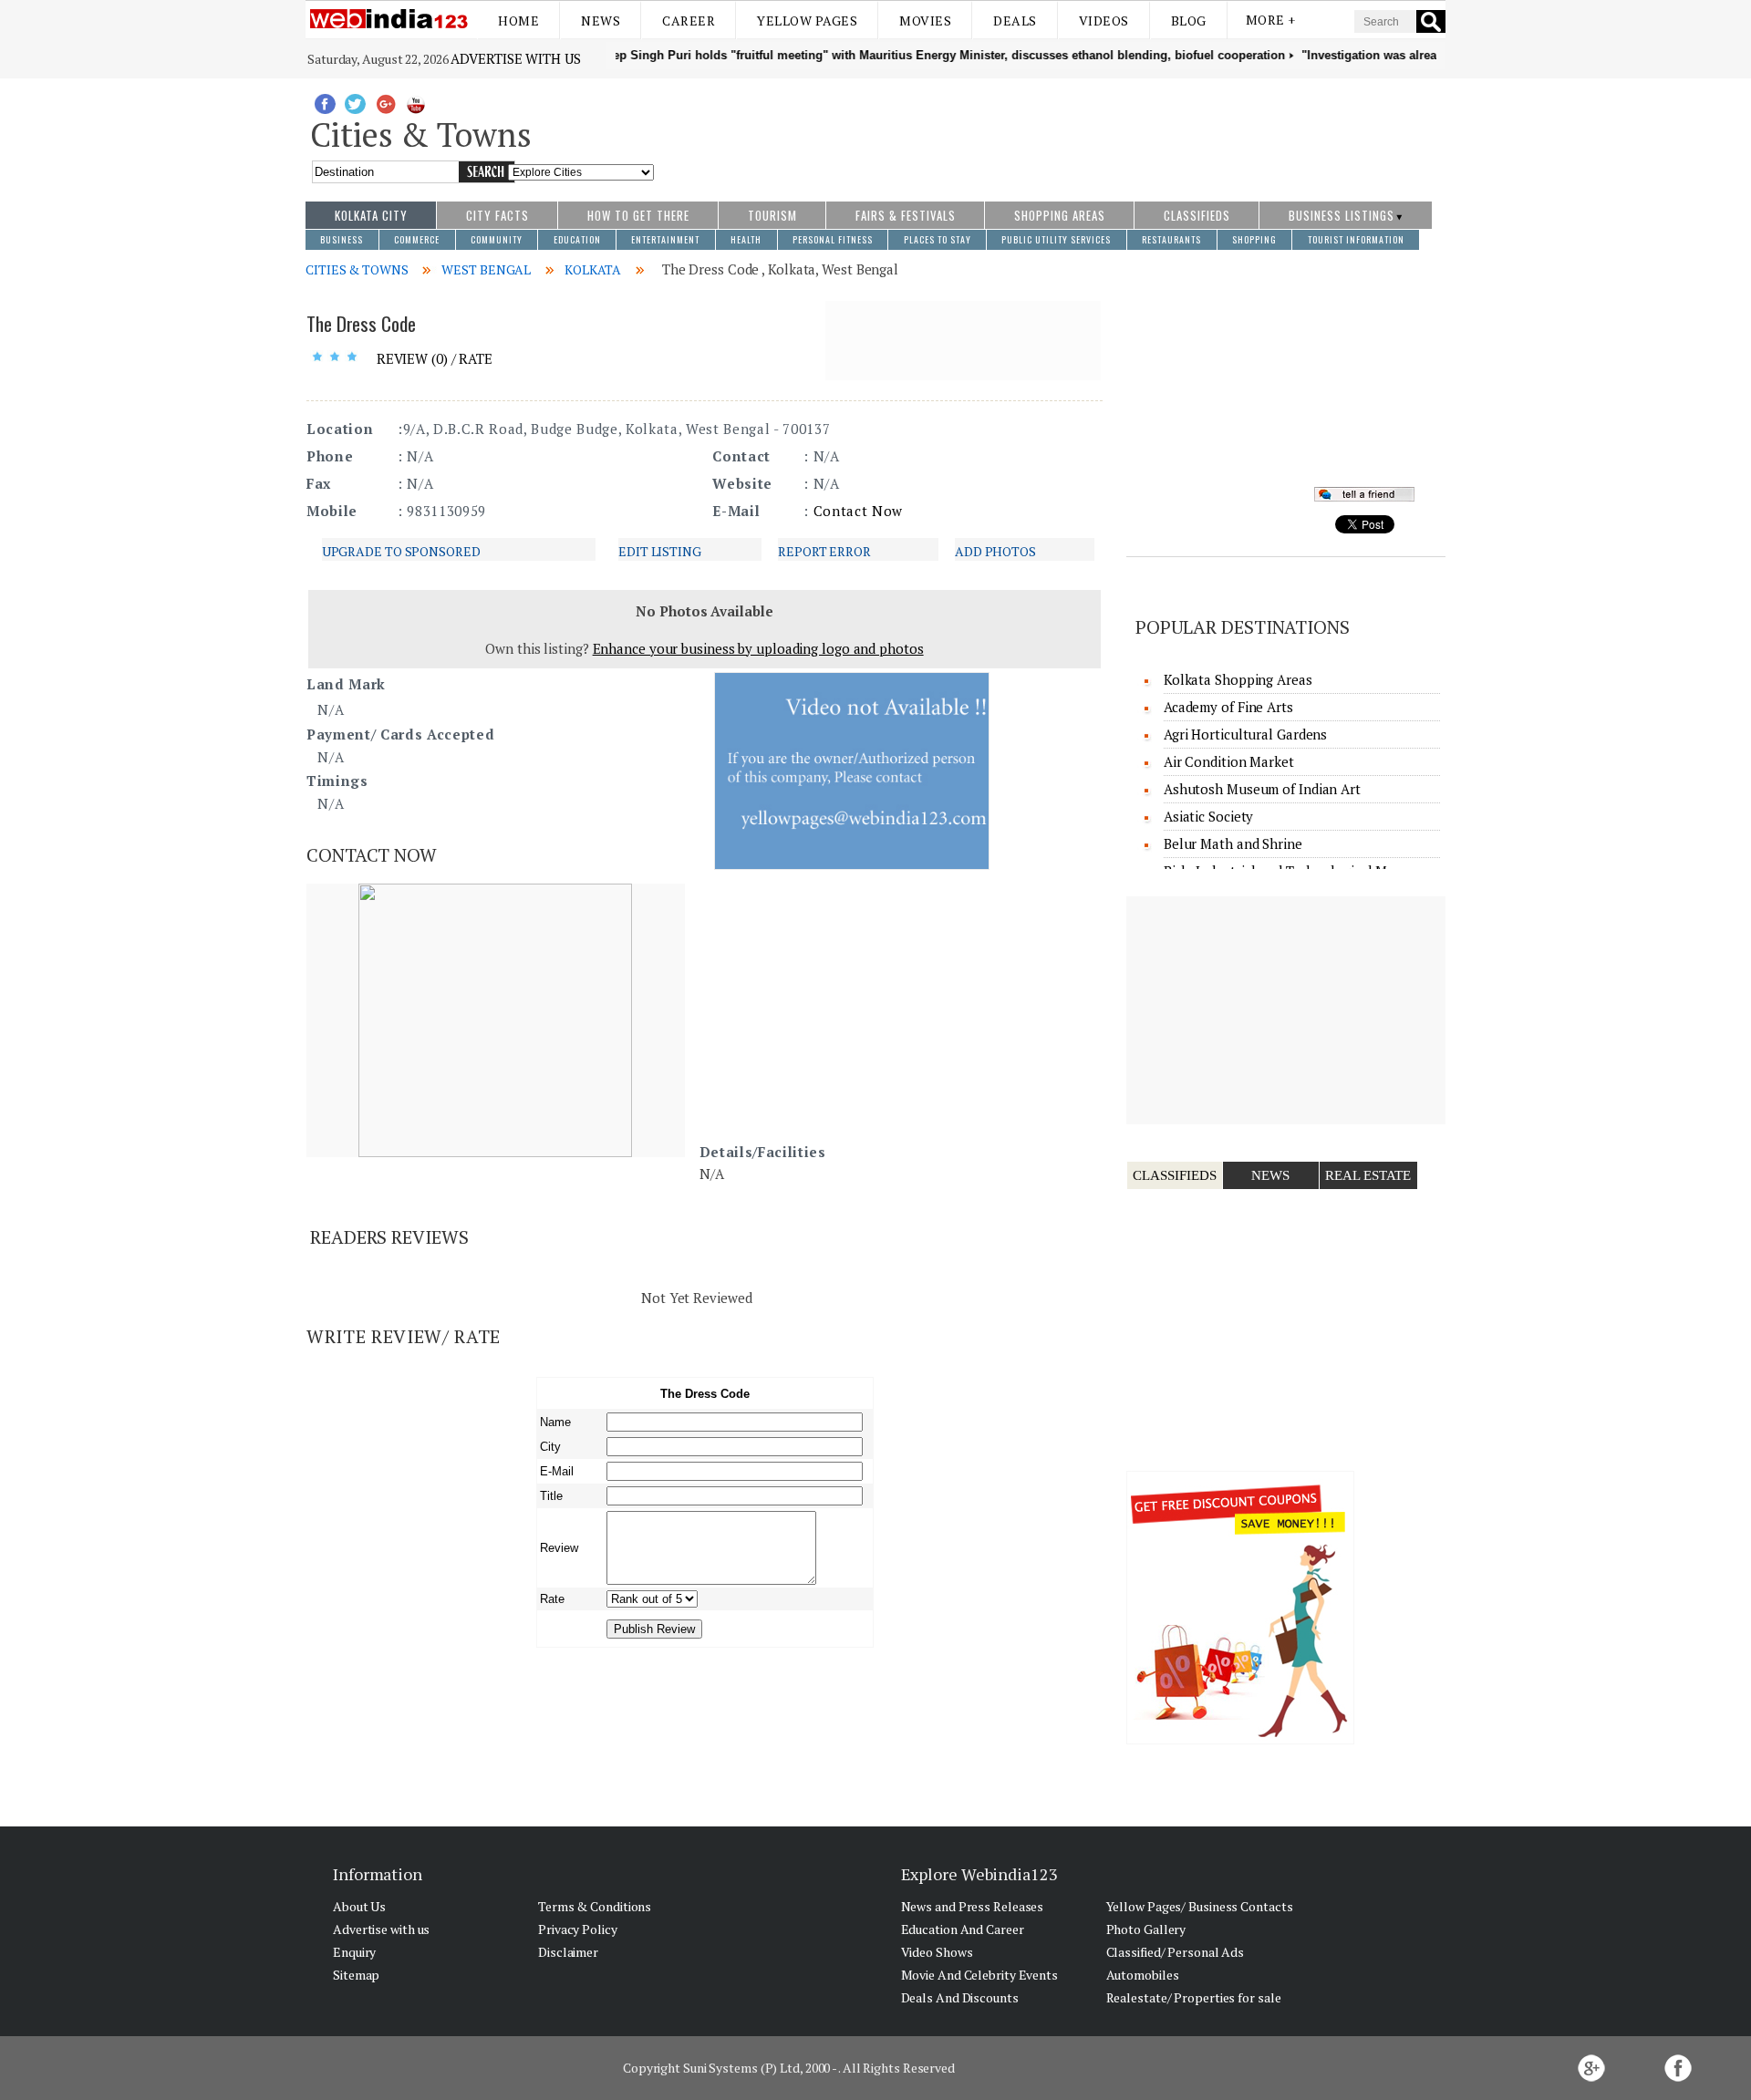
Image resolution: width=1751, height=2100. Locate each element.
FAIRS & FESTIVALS (906, 215)
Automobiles (1143, 1975)
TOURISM (772, 215)
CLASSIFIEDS (1197, 215)
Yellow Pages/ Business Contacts (1200, 1906)
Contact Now (858, 511)
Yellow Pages (807, 21)
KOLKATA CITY (371, 215)
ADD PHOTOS (995, 551)
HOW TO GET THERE (638, 215)
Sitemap (356, 1975)
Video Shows (937, 1952)
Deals (1015, 21)
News (601, 21)
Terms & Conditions (595, 1906)
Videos (1104, 21)
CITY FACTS (497, 215)
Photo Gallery (1146, 1929)
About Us (359, 1906)
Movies (925, 21)
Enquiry (354, 1952)
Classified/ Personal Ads (1176, 1952)
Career (689, 21)
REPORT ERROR (824, 551)
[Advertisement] (1050, 130)
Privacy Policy (578, 1929)
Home (518, 21)
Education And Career (963, 1929)
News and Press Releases (973, 1906)
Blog (1189, 21)
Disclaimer (568, 1952)
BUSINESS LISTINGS (1342, 215)
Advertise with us (515, 58)
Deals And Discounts (960, 1997)
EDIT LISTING (660, 551)
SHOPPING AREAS (1060, 215)
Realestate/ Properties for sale (1194, 1997)
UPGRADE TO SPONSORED (401, 551)
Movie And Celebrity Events (979, 1975)
